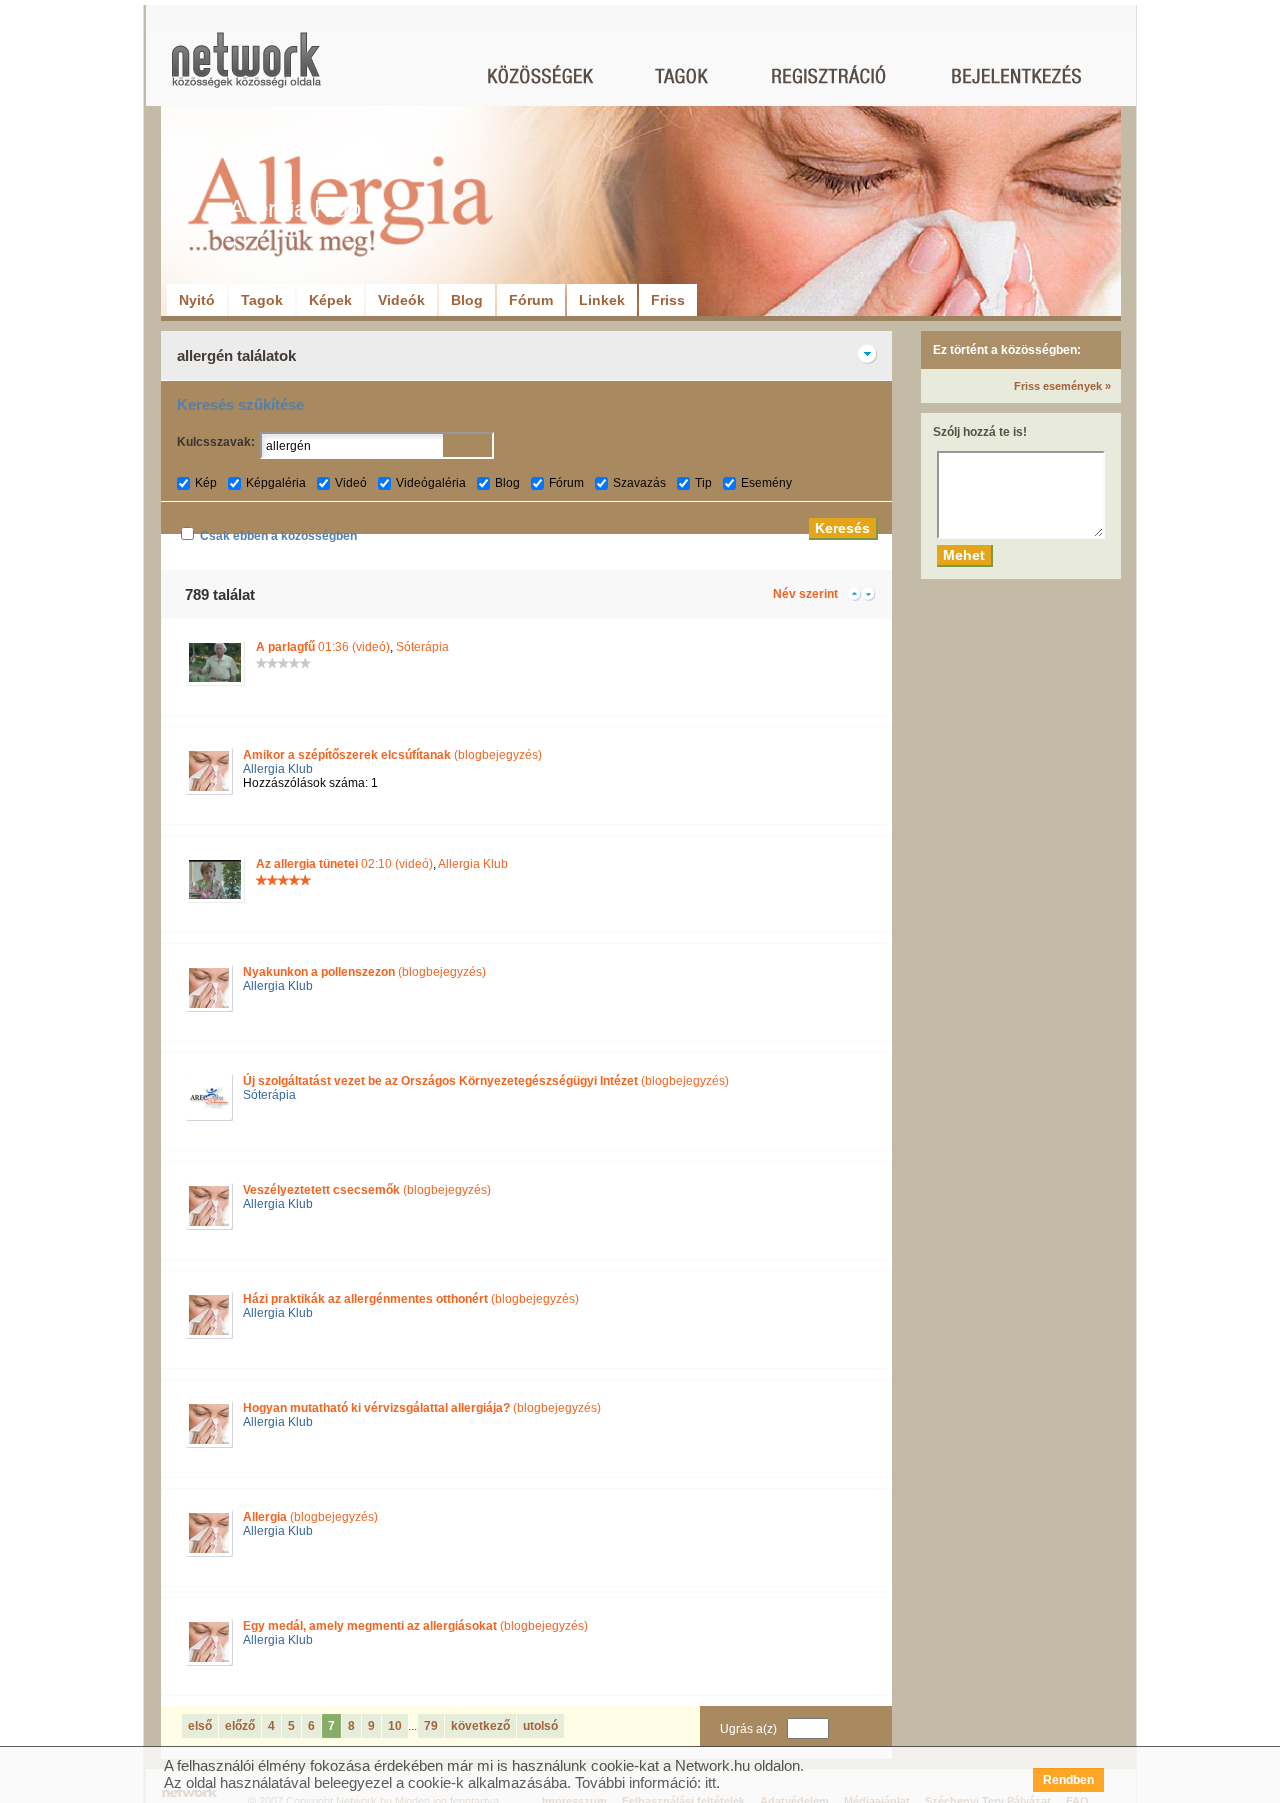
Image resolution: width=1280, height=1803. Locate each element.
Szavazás (639, 483)
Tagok (262, 300)
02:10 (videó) (344, 864)
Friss (668, 300)
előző (240, 1726)
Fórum (531, 300)
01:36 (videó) (323, 647)
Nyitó (197, 300)
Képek (330, 300)
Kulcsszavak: (216, 442)
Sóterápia (422, 647)
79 (431, 1726)
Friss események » (1062, 386)
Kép (206, 483)
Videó (351, 483)
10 (395, 1726)
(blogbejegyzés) (392, 755)
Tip (703, 483)
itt (710, 1782)
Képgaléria (276, 483)
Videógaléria (431, 483)
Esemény (766, 483)
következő (480, 1726)
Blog (467, 300)
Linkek (602, 300)
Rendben (1068, 1780)
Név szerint (805, 594)
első (200, 1726)
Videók (401, 300)
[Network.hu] (246, 69)
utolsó (540, 1726)
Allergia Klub (278, 769)
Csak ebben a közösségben (278, 536)
